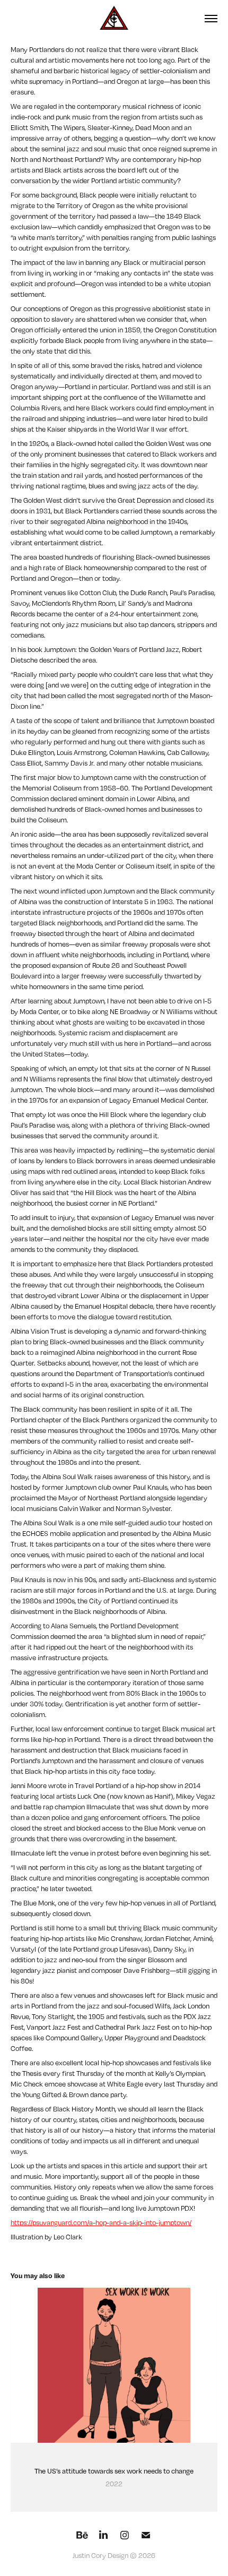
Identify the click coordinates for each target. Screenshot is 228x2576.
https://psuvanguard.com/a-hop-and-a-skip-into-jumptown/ (101, 2222)
